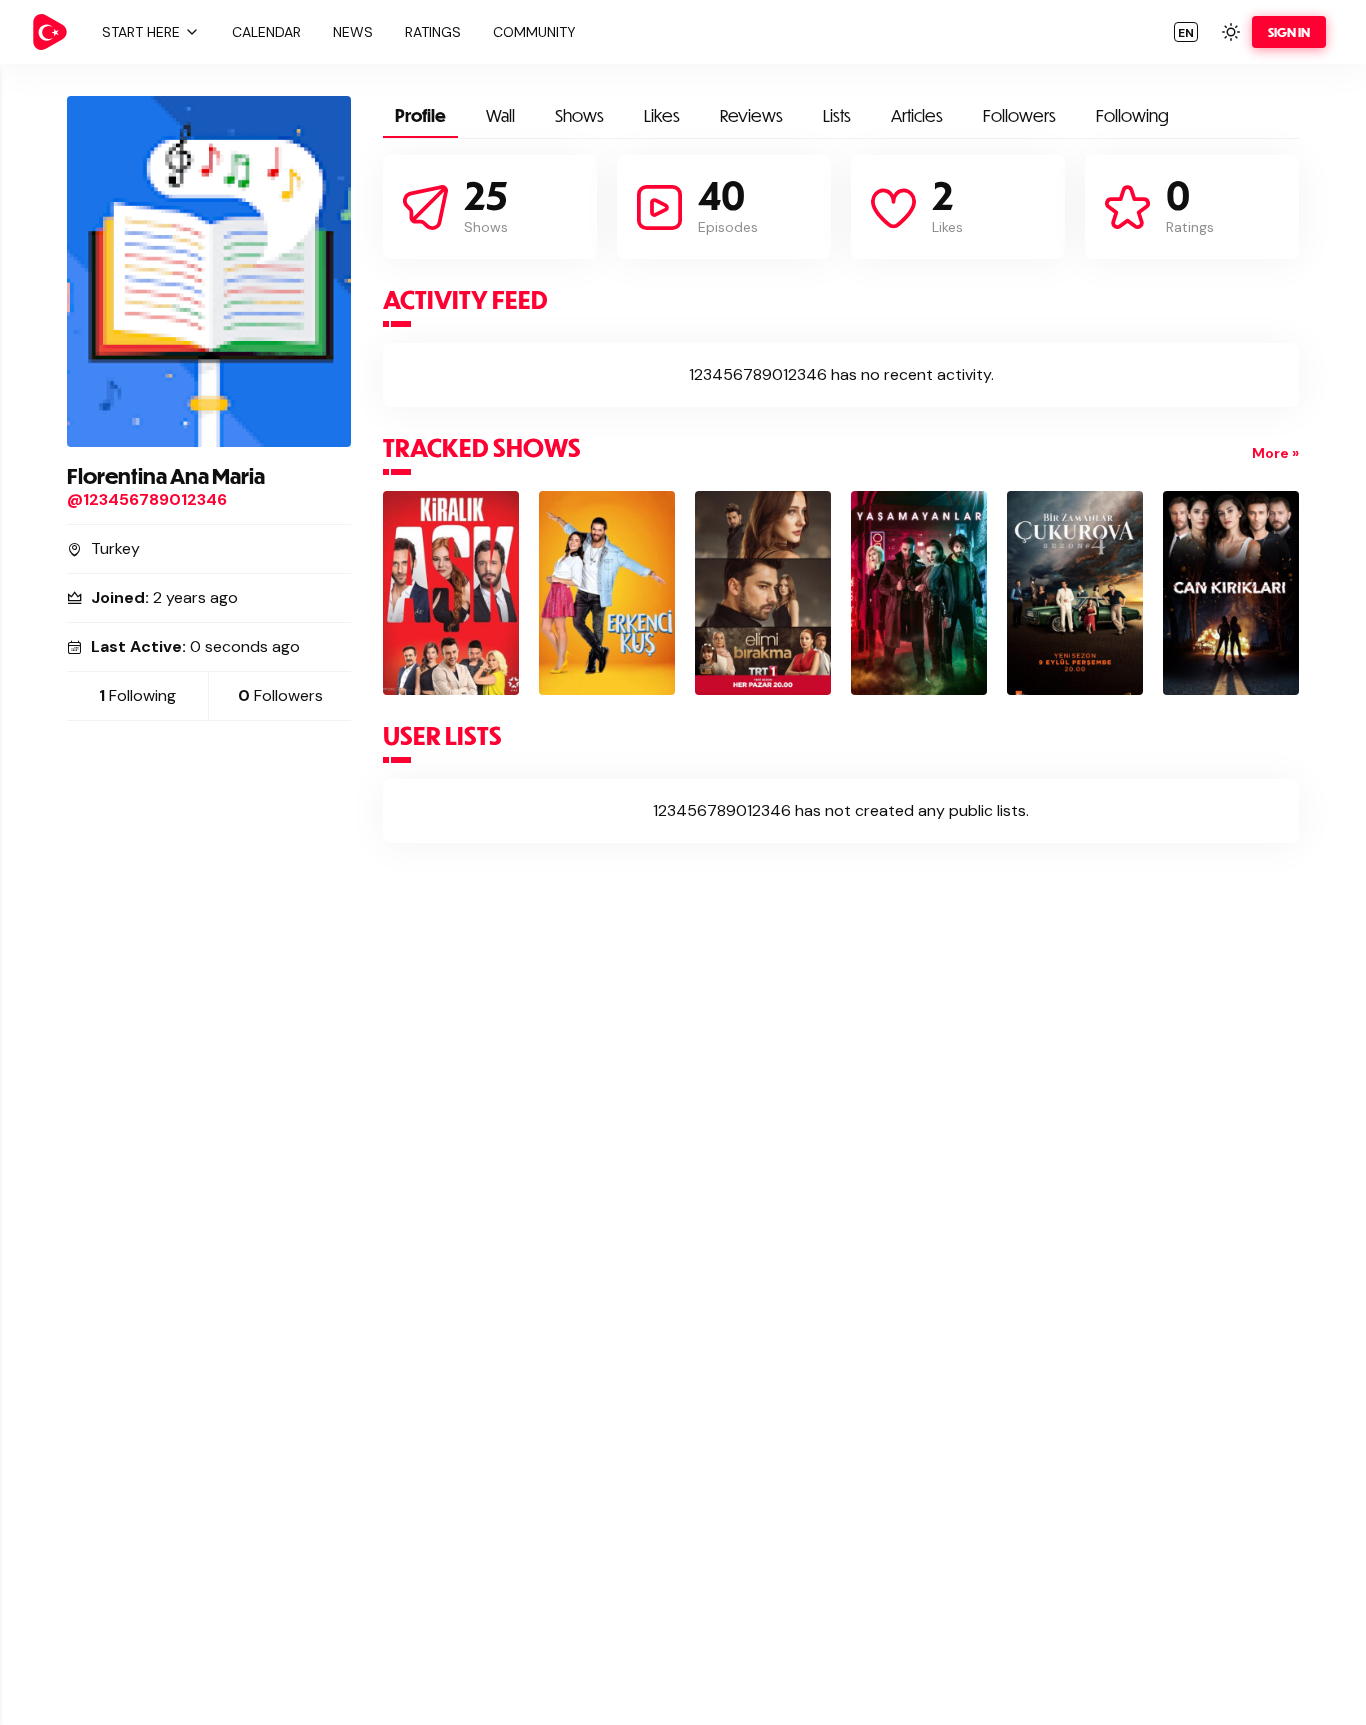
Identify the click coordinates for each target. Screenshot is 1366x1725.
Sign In (1289, 32)
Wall (500, 115)
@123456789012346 (147, 499)
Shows (579, 115)
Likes (662, 115)
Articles (917, 115)
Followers (1019, 115)
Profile (420, 115)
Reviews (751, 115)
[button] (148, 32)
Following (1132, 115)
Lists (837, 115)
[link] (50, 32)
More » (1275, 453)
